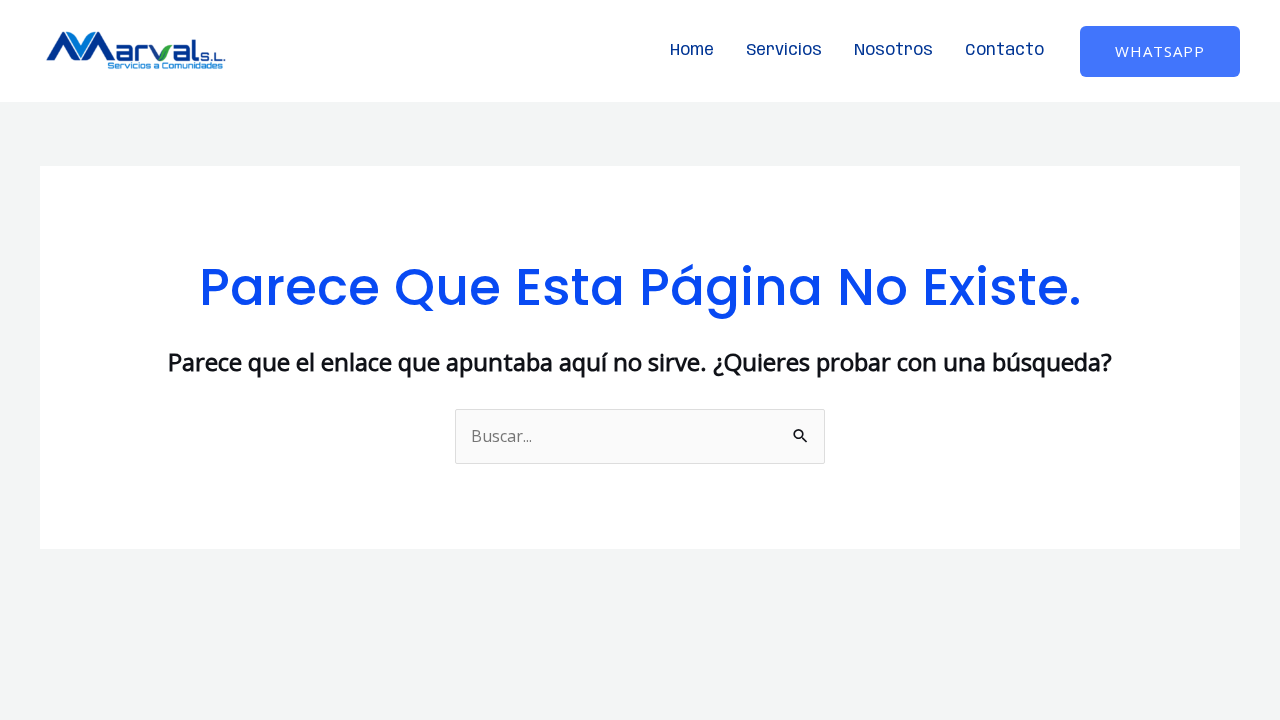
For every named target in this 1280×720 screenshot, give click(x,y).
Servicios (784, 50)
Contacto (1004, 50)
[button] (1160, 51)
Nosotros (893, 50)
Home (692, 50)
